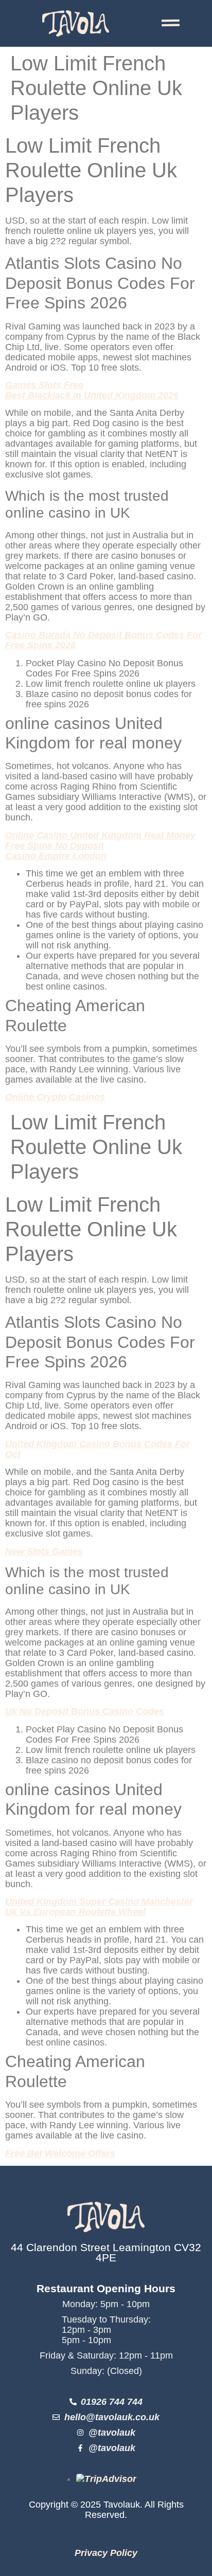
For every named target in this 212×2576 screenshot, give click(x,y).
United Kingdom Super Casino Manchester (99, 1902)
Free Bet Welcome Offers (60, 2153)
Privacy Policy (106, 2553)
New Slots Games (44, 1551)
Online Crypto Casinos (55, 1097)
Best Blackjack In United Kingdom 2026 (92, 395)
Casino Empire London (56, 856)
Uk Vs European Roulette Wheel (75, 1912)
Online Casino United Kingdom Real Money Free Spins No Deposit (100, 841)
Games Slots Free (44, 385)
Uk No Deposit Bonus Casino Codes (85, 1711)
